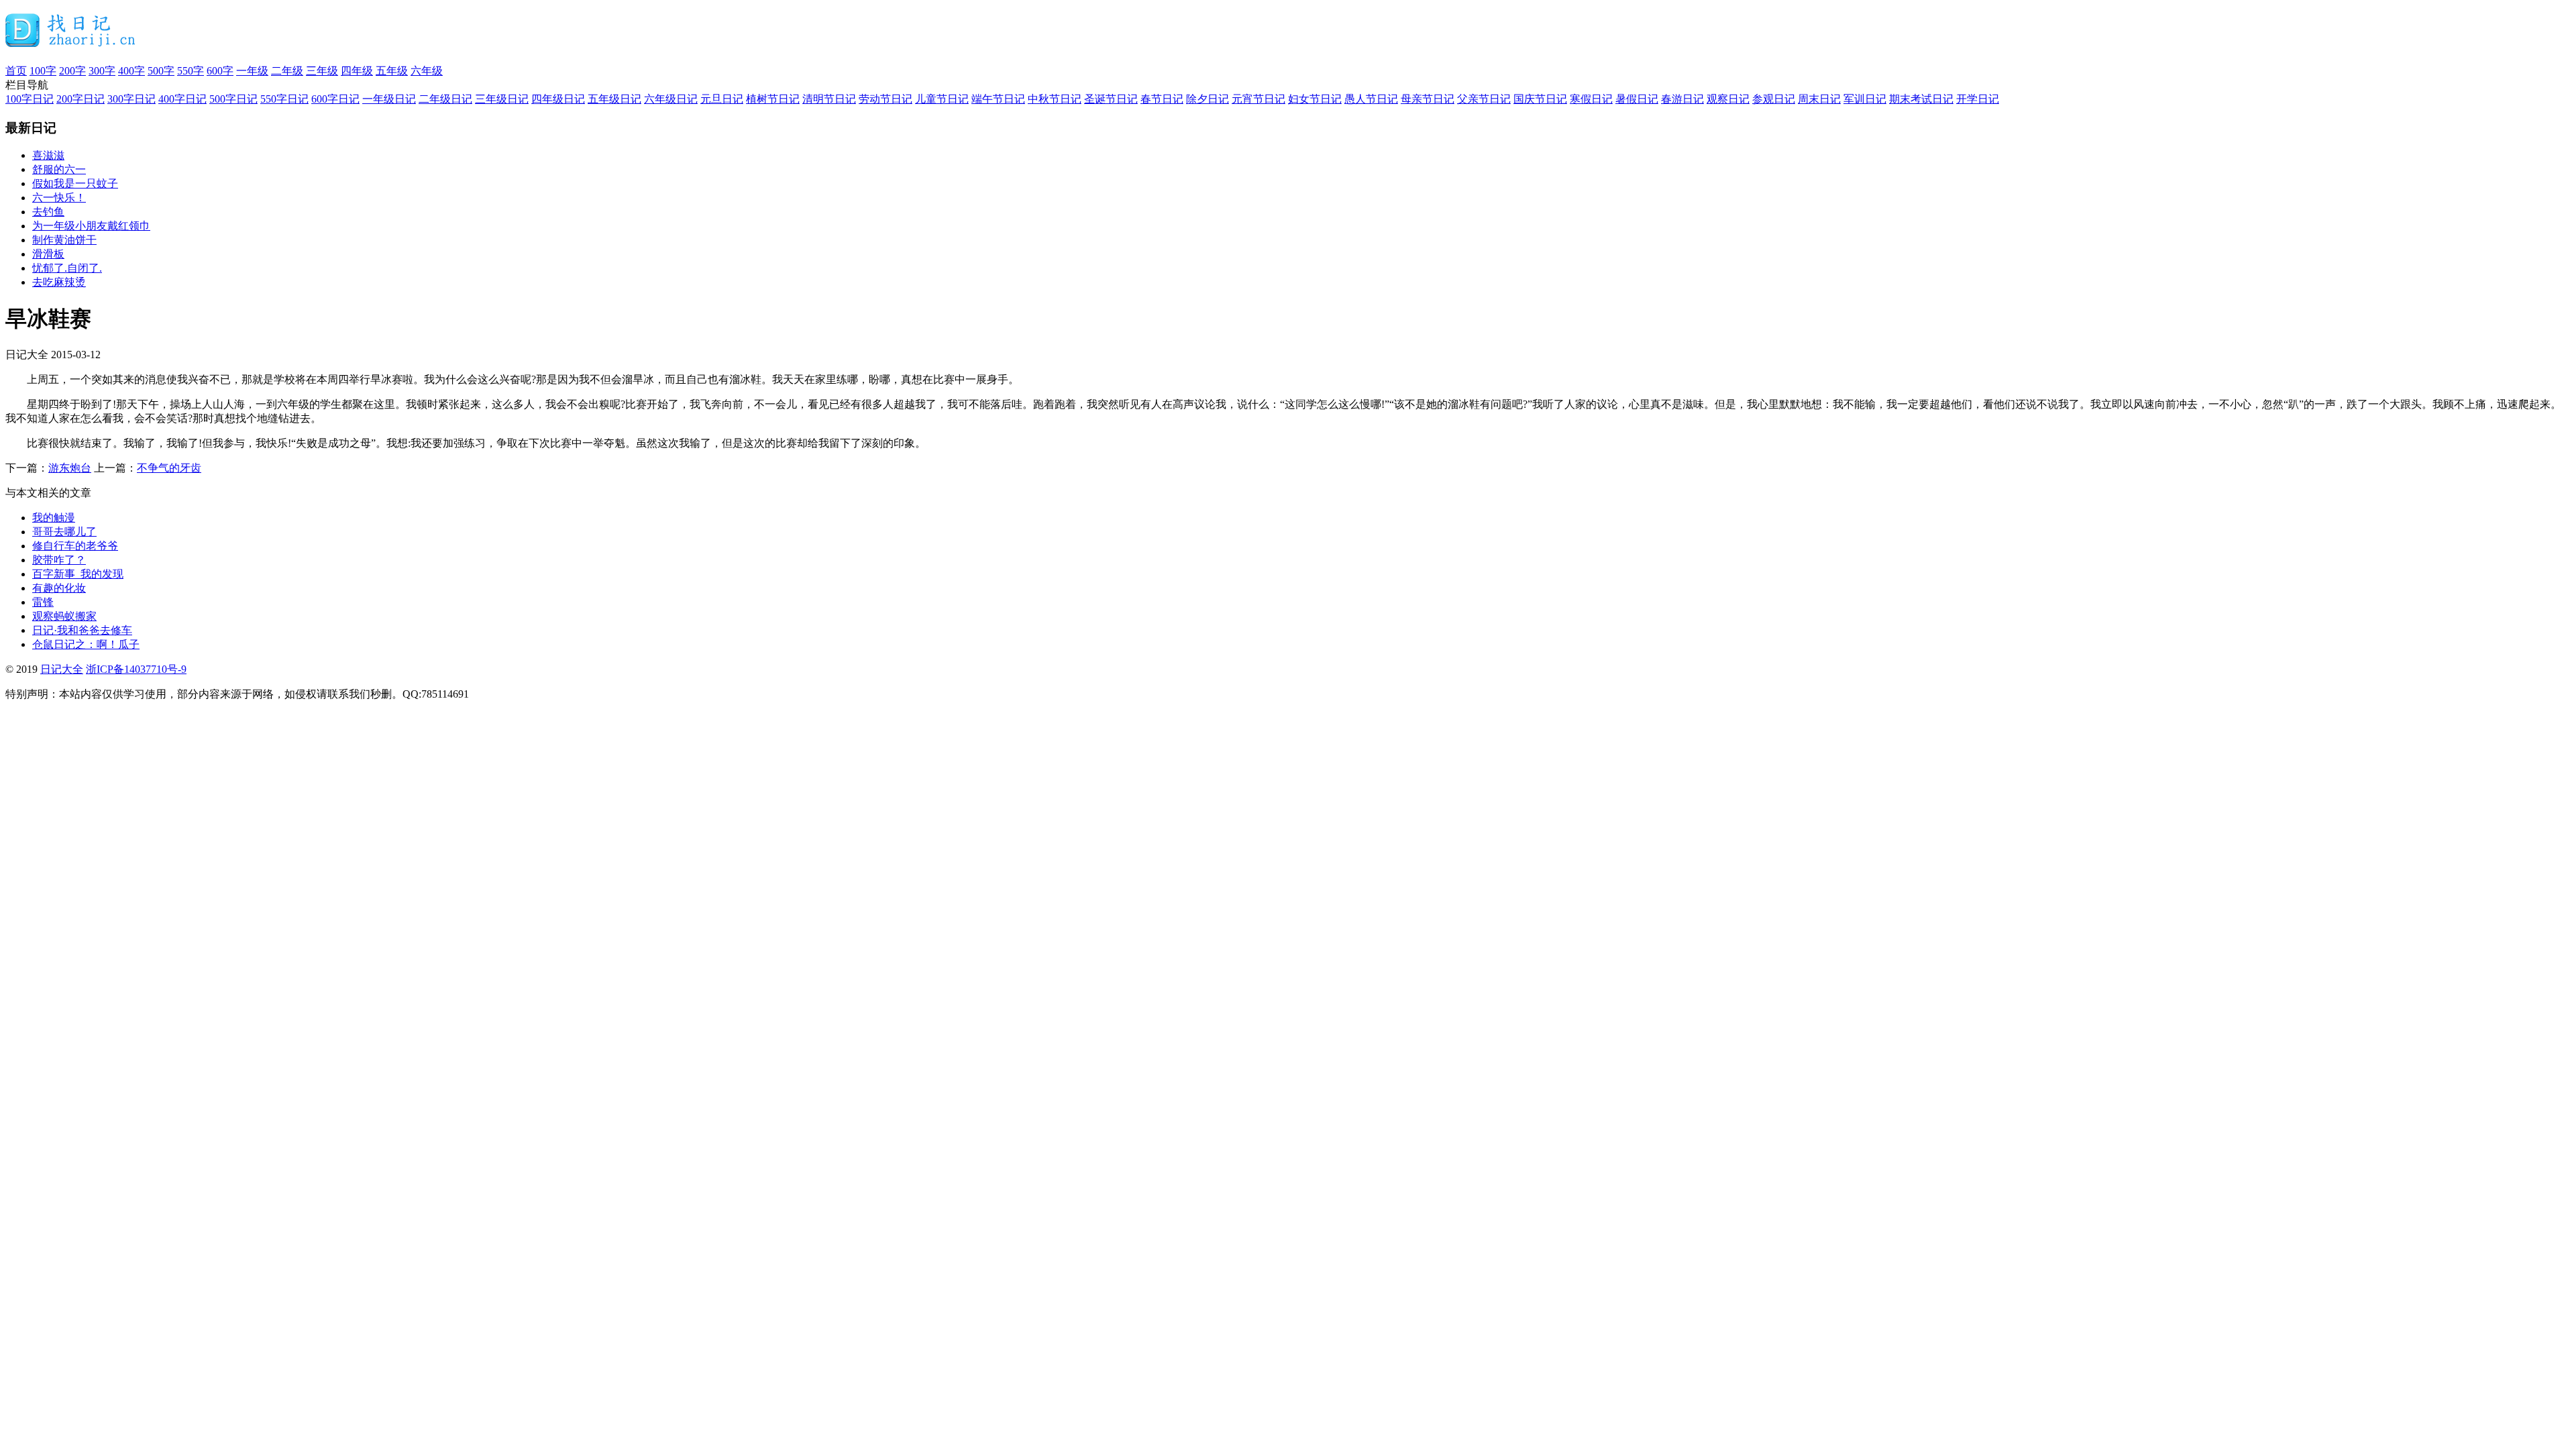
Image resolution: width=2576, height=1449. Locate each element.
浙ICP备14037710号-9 (136, 669)
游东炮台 (70, 468)
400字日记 (182, 99)
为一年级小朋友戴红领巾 (91, 226)
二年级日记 (445, 99)
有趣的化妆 (59, 588)
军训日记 (1865, 99)
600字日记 (335, 99)
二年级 (287, 71)
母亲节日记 (1428, 99)
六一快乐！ (59, 198)
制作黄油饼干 (64, 240)
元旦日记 (722, 99)
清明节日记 (829, 99)
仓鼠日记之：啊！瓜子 (86, 644)
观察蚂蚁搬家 (64, 616)
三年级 (322, 71)
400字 (131, 71)
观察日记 (1728, 99)
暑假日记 (1637, 99)
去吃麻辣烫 (59, 282)
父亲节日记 (1484, 99)
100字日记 (30, 99)
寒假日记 (1591, 99)
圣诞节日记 (1111, 99)
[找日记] (71, 42)
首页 (16, 71)
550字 (191, 71)
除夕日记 (1207, 99)
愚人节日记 (1371, 99)
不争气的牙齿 (169, 468)
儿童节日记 (942, 99)
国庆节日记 (1540, 99)
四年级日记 (558, 99)
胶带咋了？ (59, 560)
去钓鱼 (48, 212)
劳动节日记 (885, 99)
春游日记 (1682, 99)
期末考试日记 (1921, 99)
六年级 (427, 71)
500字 (161, 71)
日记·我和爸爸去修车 (82, 630)
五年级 (392, 71)
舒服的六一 (59, 169)
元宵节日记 (1258, 99)
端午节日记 (998, 99)
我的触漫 (54, 518)
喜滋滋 (48, 155)
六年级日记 (671, 99)
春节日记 (1162, 99)
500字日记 (233, 99)
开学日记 (1978, 99)
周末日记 (1819, 99)
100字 (43, 71)
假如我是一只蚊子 (75, 183)
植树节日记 (773, 99)
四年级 (357, 71)
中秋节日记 (1055, 99)
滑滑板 (48, 254)
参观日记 (1774, 99)
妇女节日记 (1315, 99)
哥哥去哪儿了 (64, 532)
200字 (72, 71)
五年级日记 (614, 99)
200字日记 (80, 99)
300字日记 (131, 99)
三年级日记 (502, 99)
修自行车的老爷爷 (75, 546)
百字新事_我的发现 (78, 574)
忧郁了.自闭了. (67, 268)
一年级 (252, 71)
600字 (220, 71)
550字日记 (284, 99)
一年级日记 (389, 99)
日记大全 (62, 669)
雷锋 (43, 602)
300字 (102, 71)
